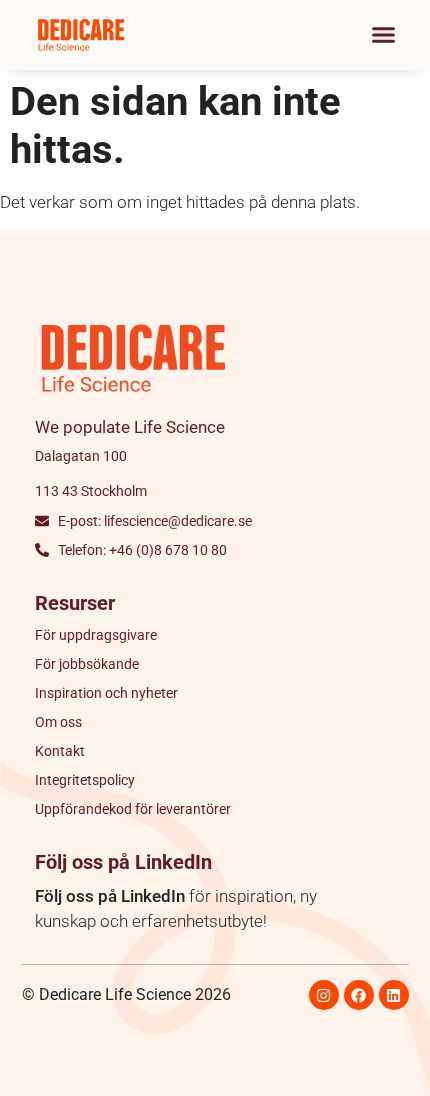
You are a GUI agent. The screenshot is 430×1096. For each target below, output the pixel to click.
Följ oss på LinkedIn (110, 896)
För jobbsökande (87, 664)
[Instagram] (324, 995)
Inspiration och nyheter (106, 693)
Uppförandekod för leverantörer (133, 809)
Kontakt (60, 751)
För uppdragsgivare (96, 635)
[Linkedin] (394, 995)
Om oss (58, 722)
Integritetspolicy (85, 780)
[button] (384, 35)
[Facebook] (359, 995)
